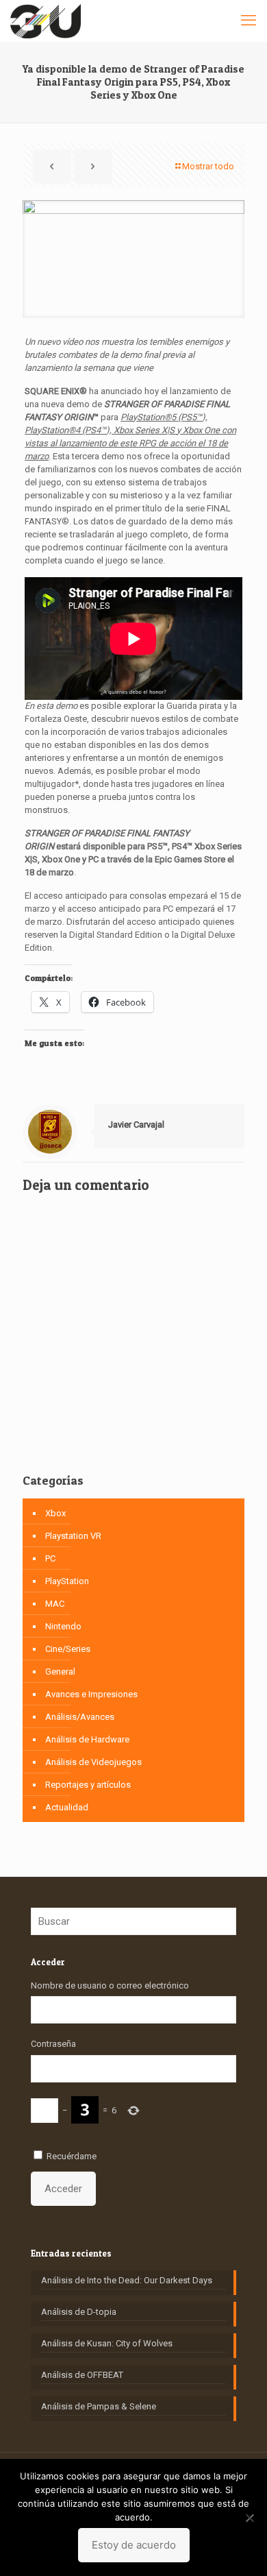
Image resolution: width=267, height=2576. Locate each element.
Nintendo (63, 1626)
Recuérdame (72, 2156)
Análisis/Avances (80, 1717)
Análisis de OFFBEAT (82, 2375)
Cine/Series (68, 1649)
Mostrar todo (208, 166)
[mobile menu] (249, 21)
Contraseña (53, 2044)
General (60, 1672)
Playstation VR (73, 1536)
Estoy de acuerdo (134, 2545)
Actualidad (67, 1807)
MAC (55, 1604)
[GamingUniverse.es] (46, 21)
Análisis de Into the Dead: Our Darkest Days (127, 2280)
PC (50, 1558)
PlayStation (67, 1581)
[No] (250, 2518)
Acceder (63, 2189)
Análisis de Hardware (87, 1739)
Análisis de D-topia (79, 2312)
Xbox (55, 1513)
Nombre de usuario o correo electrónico (110, 1985)
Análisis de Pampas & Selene (99, 2406)
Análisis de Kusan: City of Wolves (107, 2343)
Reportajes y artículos (88, 1785)
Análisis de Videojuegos (93, 1762)
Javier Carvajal (136, 1125)
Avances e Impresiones (91, 1694)
